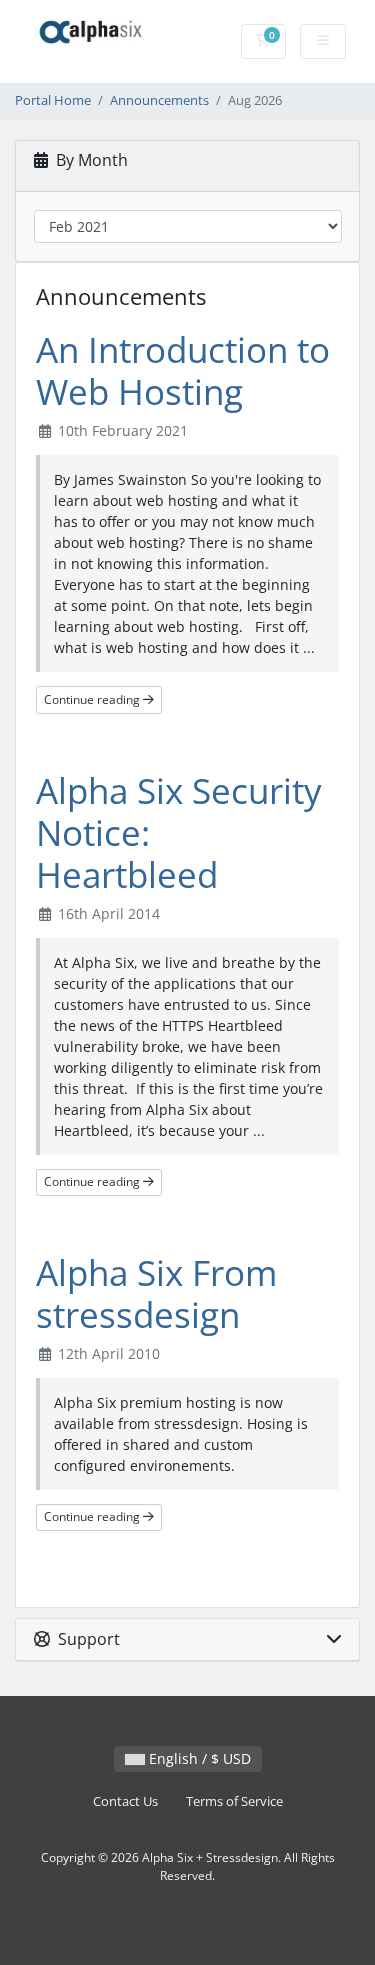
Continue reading (93, 699)
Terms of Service (234, 1801)
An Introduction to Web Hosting (183, 370)
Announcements (159, 100)
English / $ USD (198, 1758)
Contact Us (125, 1801)
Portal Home (53, 100)
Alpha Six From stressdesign (156, 1293)
